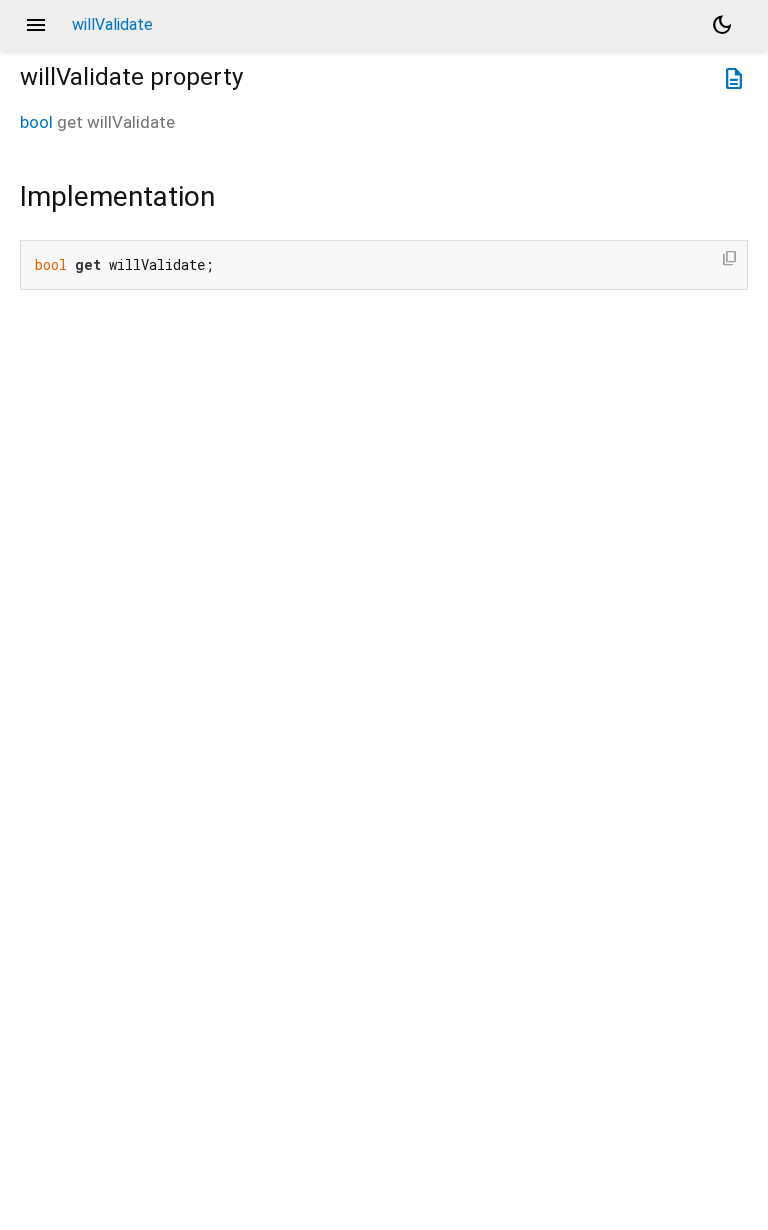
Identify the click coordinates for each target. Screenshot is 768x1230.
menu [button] (36, 25)
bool (36, 122)
